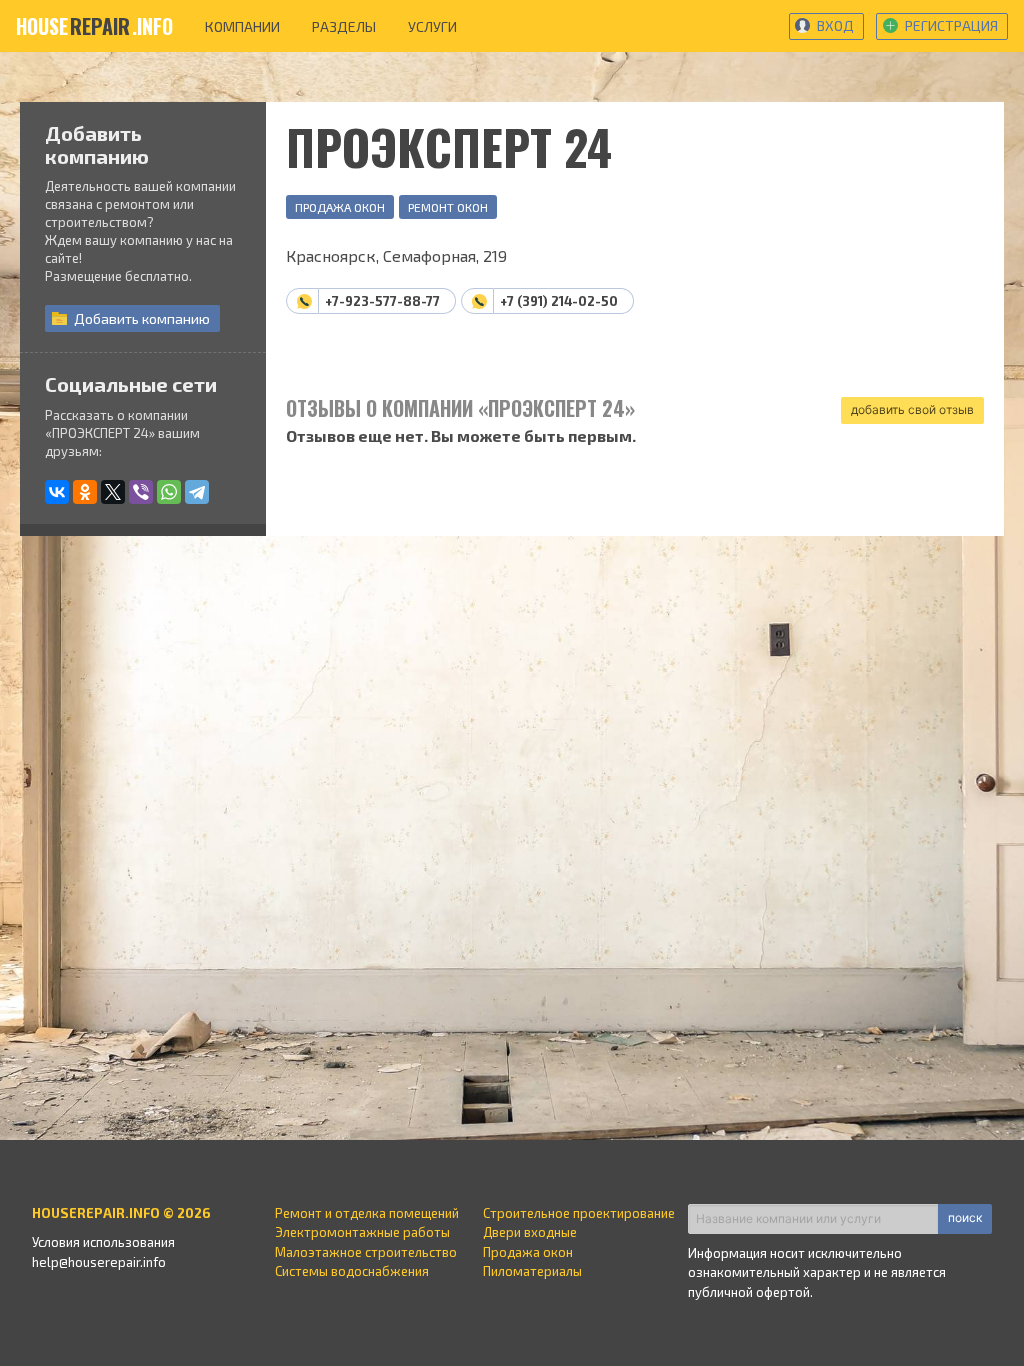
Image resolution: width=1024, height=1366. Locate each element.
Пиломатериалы (532, 1271)
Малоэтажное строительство (366, 1252)
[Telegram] (197, 492)
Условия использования (103, 1242)
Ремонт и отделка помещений (367, 1213)
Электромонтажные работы (362, 1232)
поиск (965, 1217)
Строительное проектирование (579, 1213)
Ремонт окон (448, 207)
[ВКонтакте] (57, 492)
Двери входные (530, 1232)
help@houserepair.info (99, 1262)
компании (242, 26)
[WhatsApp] (169, 492)
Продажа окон (340, 207)
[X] (113, 492)
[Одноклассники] (85, 492)
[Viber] (141, 492)
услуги (432, 26)
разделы (344, 26)
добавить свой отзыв (912, 409)
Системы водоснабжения (352, 1271)
